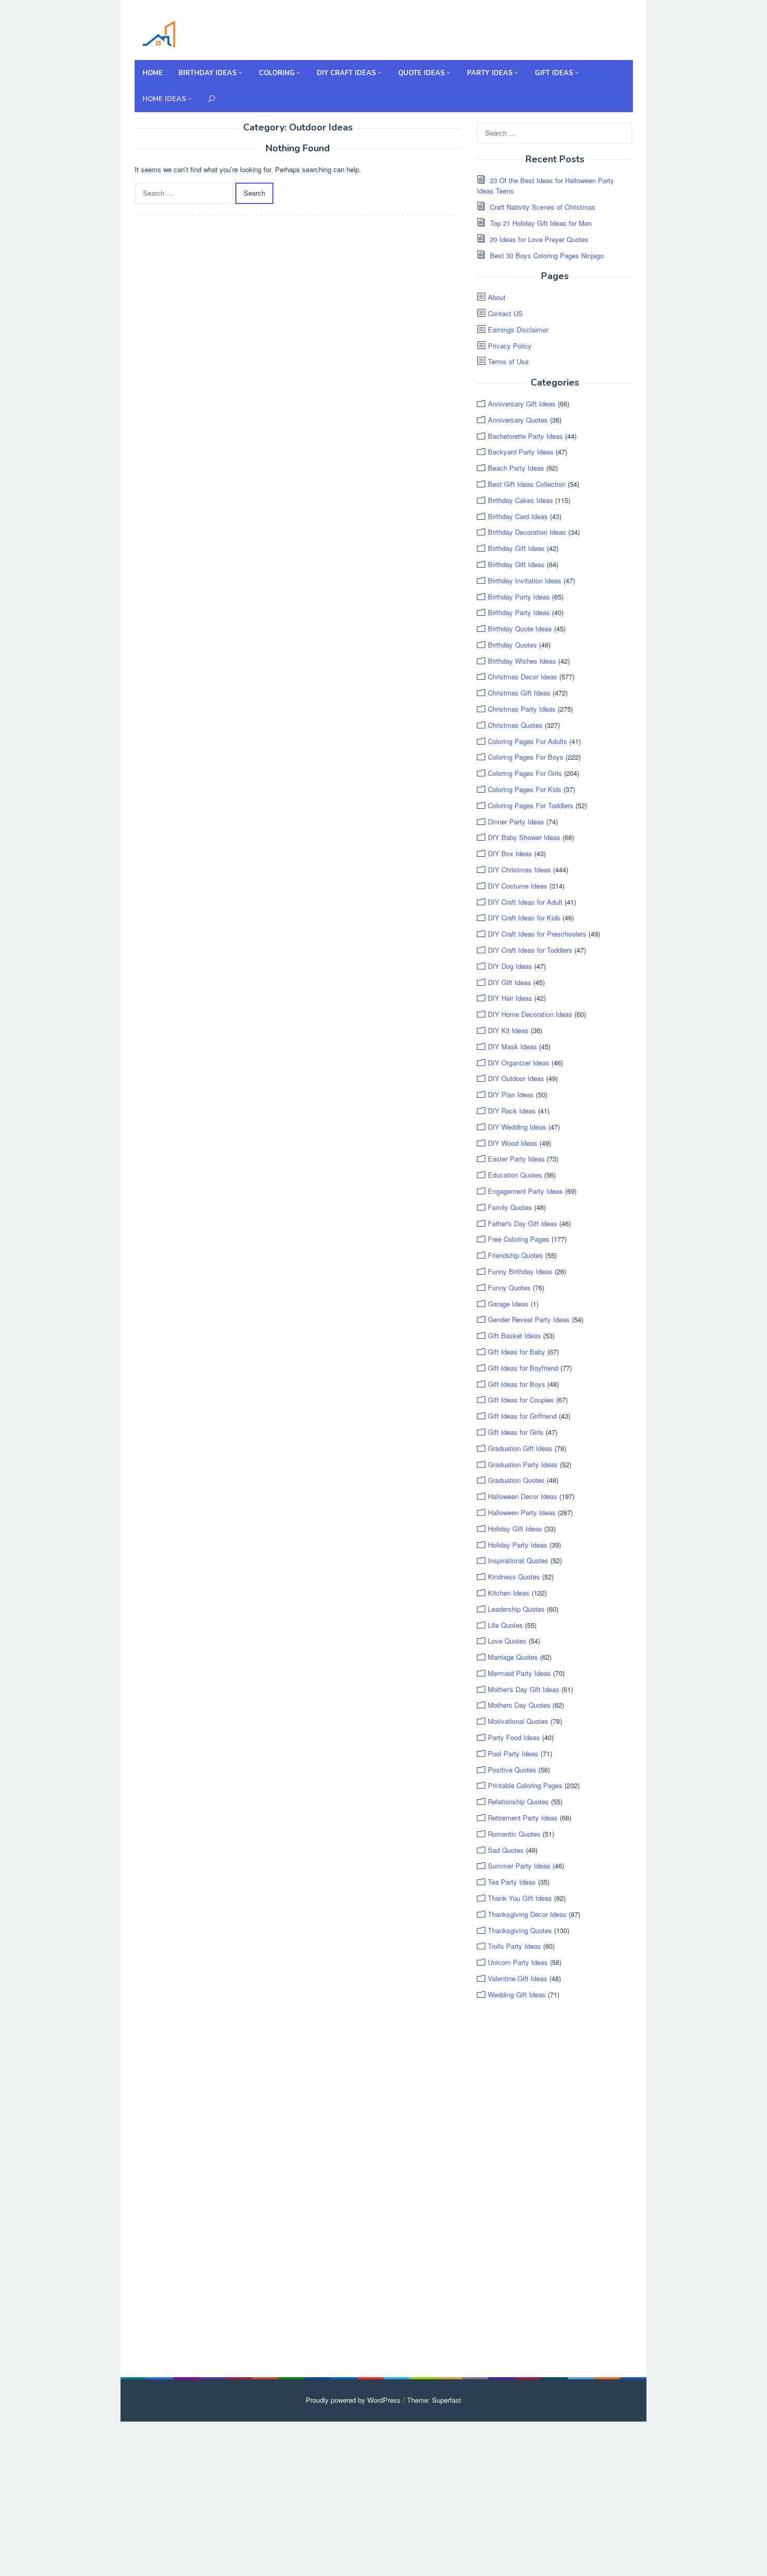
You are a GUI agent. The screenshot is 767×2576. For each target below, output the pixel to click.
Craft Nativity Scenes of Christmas (543, 207)
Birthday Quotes (512, 645)
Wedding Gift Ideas (517, 1994)
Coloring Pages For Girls (525, 773)
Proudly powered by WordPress (353, 2400)
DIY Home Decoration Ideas (530, 1014)
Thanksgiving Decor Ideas (527, 1914)
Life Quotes (505, 1625)
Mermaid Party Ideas (519, 1673)
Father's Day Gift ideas (523, 1223)
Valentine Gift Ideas (518, 1978)
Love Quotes (507, 1641)
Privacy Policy (510, 346)
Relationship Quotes (518, 1801)
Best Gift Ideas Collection (527, 484)
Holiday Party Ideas (518, 1545)
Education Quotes (515, 1175)
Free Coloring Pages (519, 1239)
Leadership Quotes (516, 1609)
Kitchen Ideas (509, 1593)
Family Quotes (510, 1207)
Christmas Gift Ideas (519, 693)
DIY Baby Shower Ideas (524, 837)
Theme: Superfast (434, 2400)
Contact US (505, 313)
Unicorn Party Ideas (518, 1962)
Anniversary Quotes (518, 420)
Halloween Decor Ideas (523, 1496)
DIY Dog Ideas (510, 966)
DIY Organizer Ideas (519, 1063)
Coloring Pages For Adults (528, 741)
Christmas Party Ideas (522, 709)
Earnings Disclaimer (518, 330)
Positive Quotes (512, 1770)
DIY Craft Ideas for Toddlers (530, 950)
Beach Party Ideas (516, 468)
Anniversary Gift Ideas (522, 404)
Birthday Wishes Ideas (522, 661)
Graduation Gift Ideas (520, 1448)
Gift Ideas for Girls (516, 1432)
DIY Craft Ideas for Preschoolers (537, 934)
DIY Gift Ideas (510, 982)
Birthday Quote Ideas (520, 628)
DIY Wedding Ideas (517, 1127)
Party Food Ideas (514, 1737)
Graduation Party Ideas (523, 1464)
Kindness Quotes (514, 1577)
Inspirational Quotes (518, 1560)
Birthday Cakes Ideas (520, 500)
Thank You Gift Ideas (520, 1898)
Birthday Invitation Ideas (525, 580)
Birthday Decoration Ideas (527, 532)
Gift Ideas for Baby (517, 1352)
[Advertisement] (555, 2189)
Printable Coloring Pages (525, 1785)
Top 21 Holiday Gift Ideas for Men (541, 223)
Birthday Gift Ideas (516, 548)
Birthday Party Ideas (519, 597)
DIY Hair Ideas (510, 998)
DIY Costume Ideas (518, 886)
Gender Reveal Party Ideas (529, 1319)
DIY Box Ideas (510, 853)
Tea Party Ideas (512, 1882)
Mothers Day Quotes (519, 1705)
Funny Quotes (509, 1287)
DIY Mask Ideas (512, 1046)
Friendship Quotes (516, 1255)
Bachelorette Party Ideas (525, 436)
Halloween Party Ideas (522, 1512)
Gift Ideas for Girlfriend (522, 1416)
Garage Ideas (508, 1304)
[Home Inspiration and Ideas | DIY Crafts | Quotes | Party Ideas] (159, 33)
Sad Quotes (506, 1850)
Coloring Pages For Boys (526, 757)
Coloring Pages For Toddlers (531, 805)
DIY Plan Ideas (511, 1094)
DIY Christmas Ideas (519, 870)
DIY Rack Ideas (512, 1111)
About (497, 297)
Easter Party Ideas (516, 1159)
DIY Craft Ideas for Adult (525, 902)
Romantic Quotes (514, 1834)
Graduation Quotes (516, 1480)
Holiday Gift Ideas (515, 1529)
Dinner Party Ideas (516, 822)
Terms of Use (508, 361)
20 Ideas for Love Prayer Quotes (539, 239)
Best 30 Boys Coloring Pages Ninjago (547, 255)
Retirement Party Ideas (523, 1818)
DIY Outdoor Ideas (516, 1078)
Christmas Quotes (515, 725)
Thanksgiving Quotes (520, 1930)
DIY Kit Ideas (508, 1030)
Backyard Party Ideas (521, 452)
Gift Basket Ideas (514, 1335)
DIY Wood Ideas (513, 1143)
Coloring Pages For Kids (525, 789)
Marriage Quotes (513, 1657)
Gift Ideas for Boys (517, 1384)
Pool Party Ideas (513, 1753)
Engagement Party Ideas (525, 1191)
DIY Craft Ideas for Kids (524, 918)
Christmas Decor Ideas (523, 676)
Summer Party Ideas (519, 1866)
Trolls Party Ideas (514, 1946)
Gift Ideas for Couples (521, 1400)
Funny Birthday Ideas (520, 1271)
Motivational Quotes (518, 1721)
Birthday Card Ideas (518, 516)
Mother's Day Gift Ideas (524, 1689)
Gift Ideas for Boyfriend (523, 1368)
